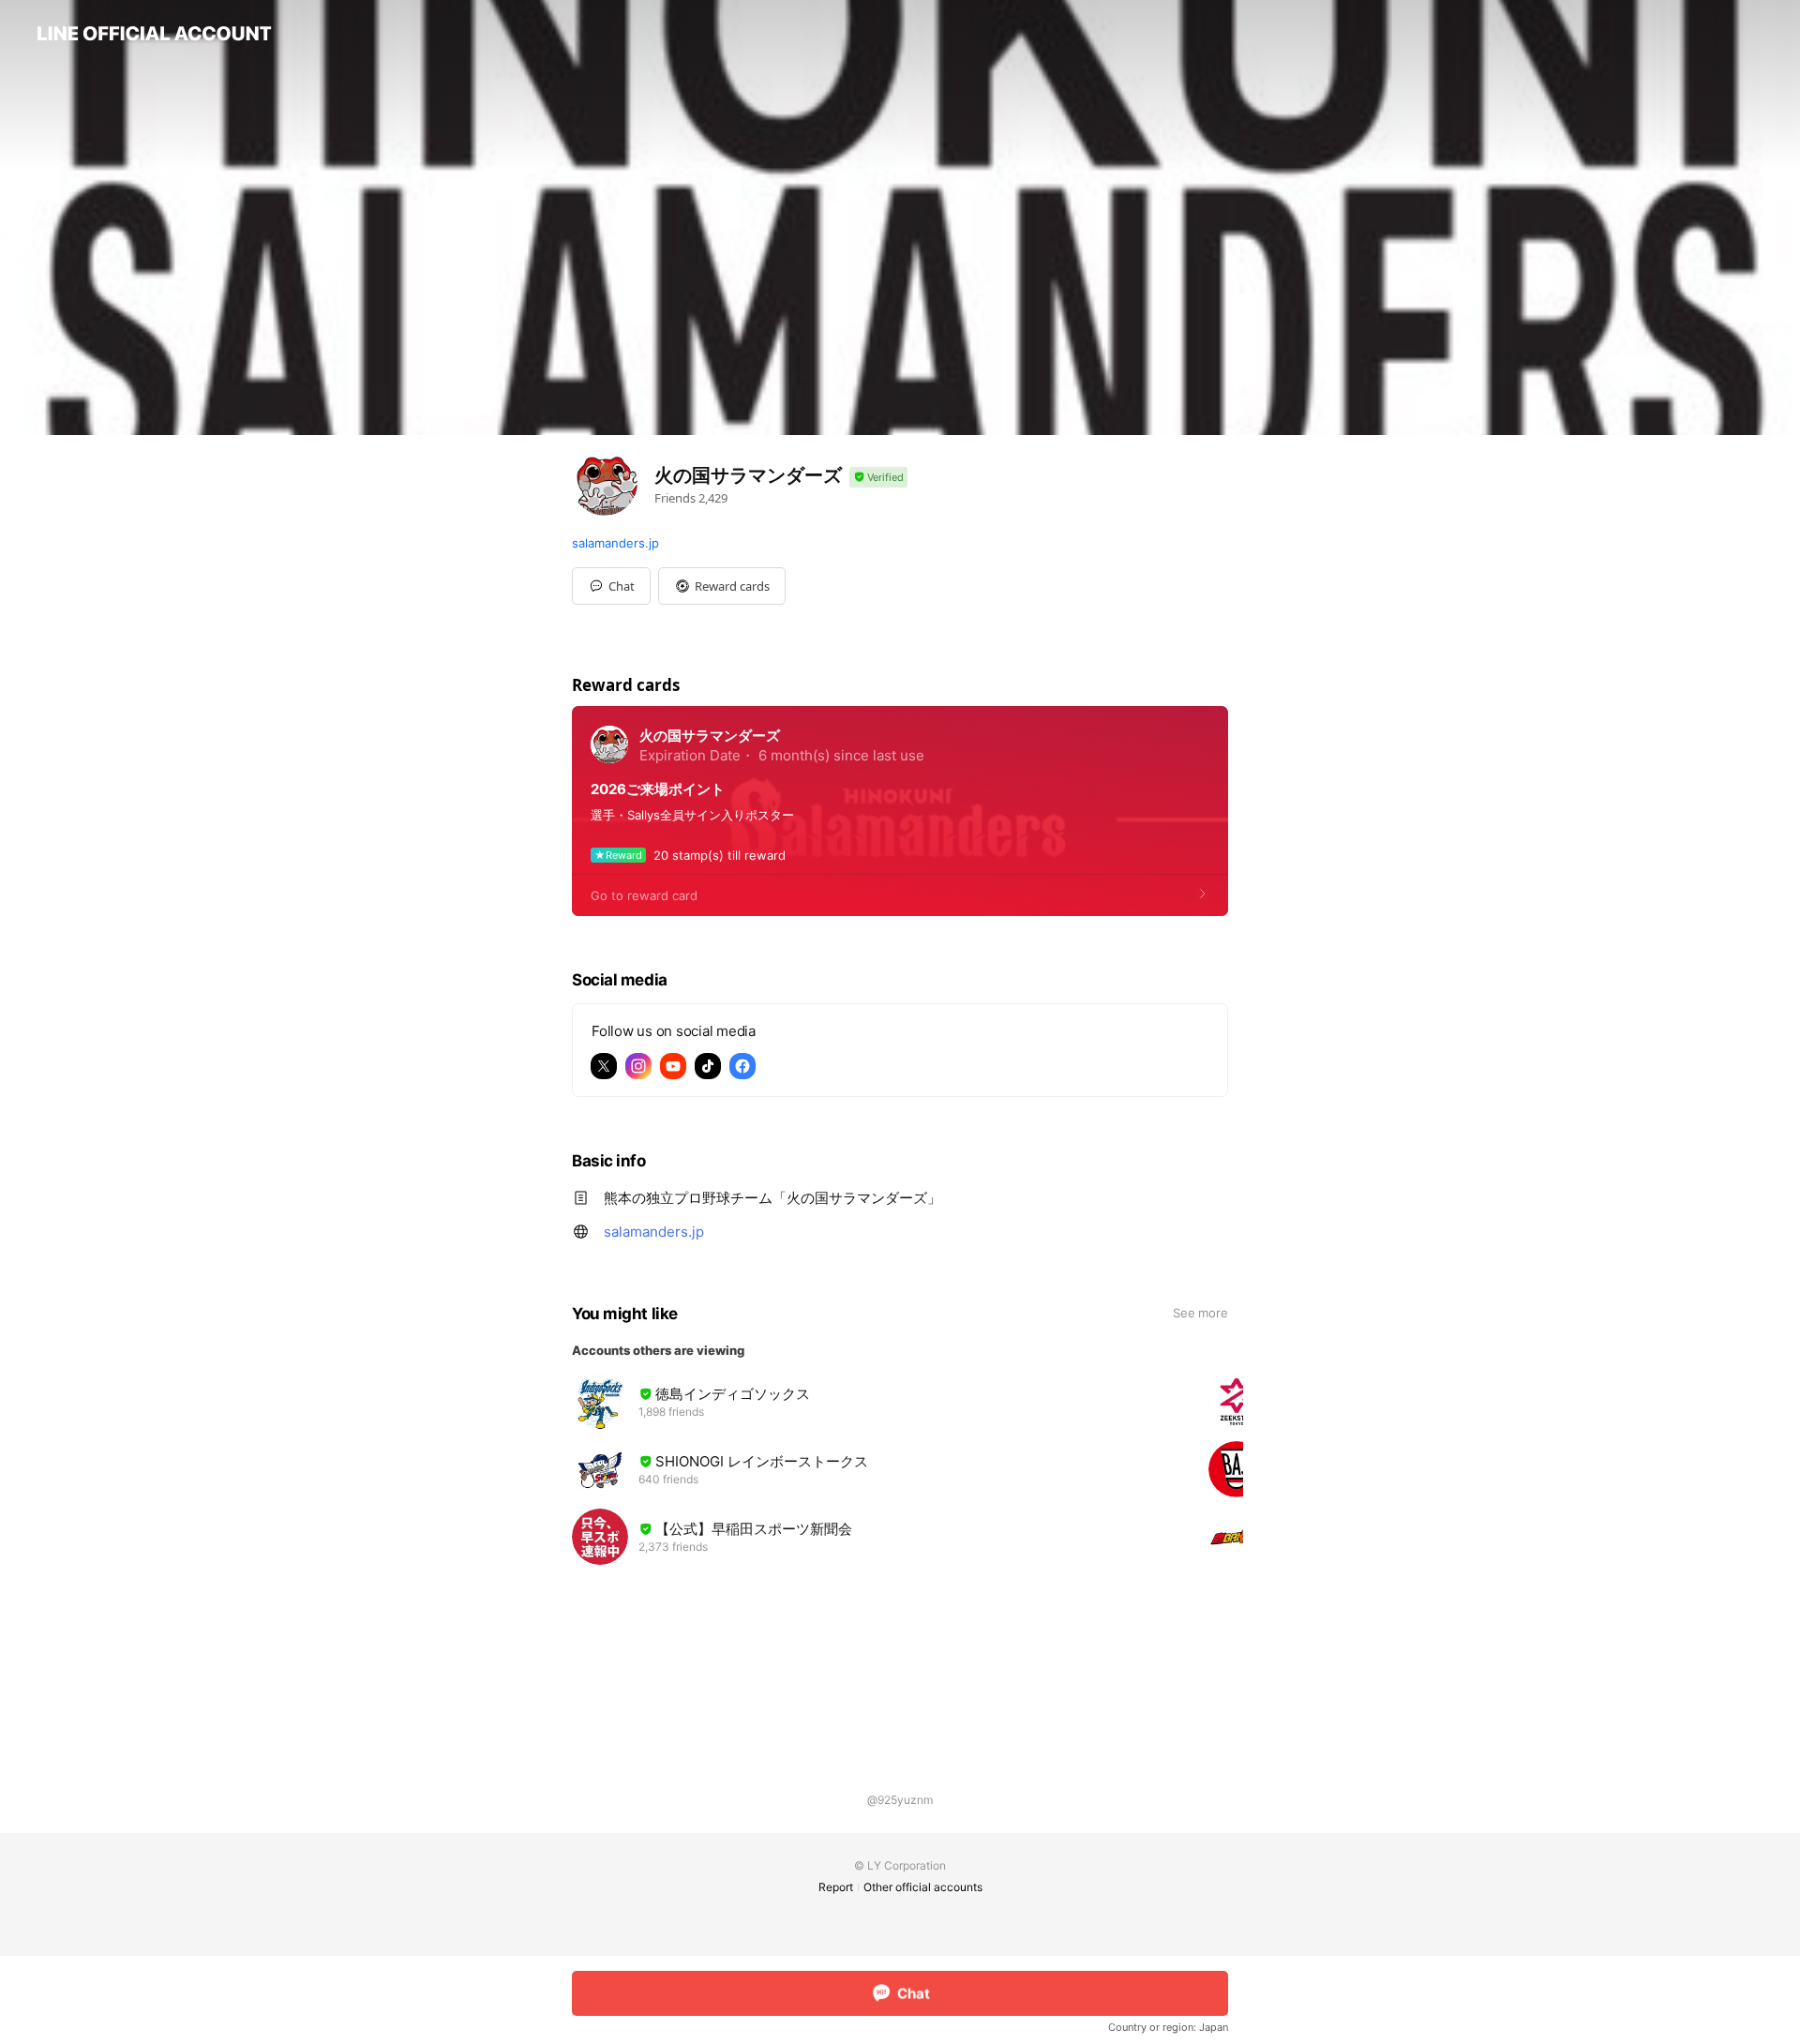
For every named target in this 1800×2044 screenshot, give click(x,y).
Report (836, 1887)
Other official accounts (923, 1887)
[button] (722, 586)
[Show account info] (878, 478)
